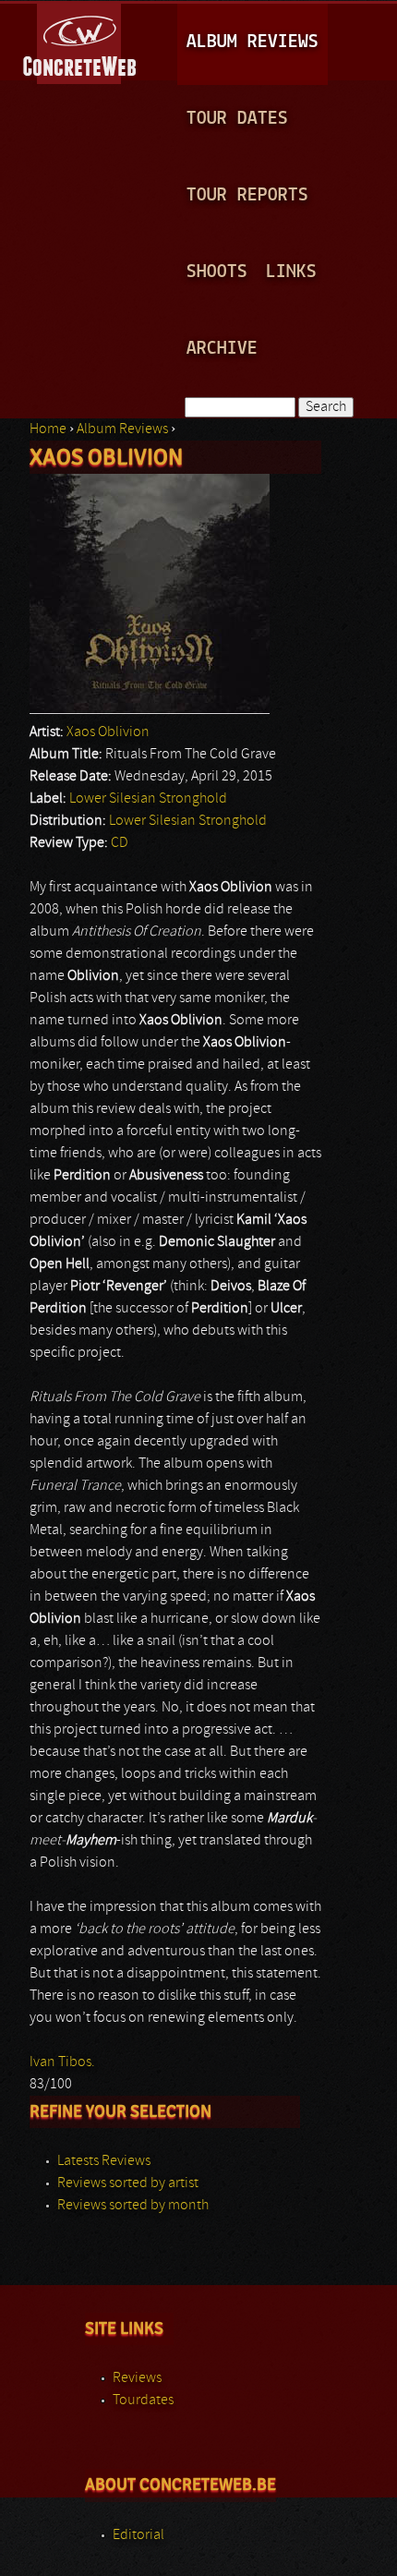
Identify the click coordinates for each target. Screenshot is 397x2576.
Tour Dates (237, 119)
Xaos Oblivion (108, 732)
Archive (222, 349)
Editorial (138, 2535)
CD (120, 843)
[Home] (81, 41)
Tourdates (143, 2401)
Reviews (137, 2378)
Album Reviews (253, 42)
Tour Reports (247, 195)
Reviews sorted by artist (128, 2183)
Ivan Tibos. (62, 2062)
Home (48, 429)
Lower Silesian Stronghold (148, 799)
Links (291, 272)
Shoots (217, 272)
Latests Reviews (104, 2161)
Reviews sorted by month (133, 2206)
